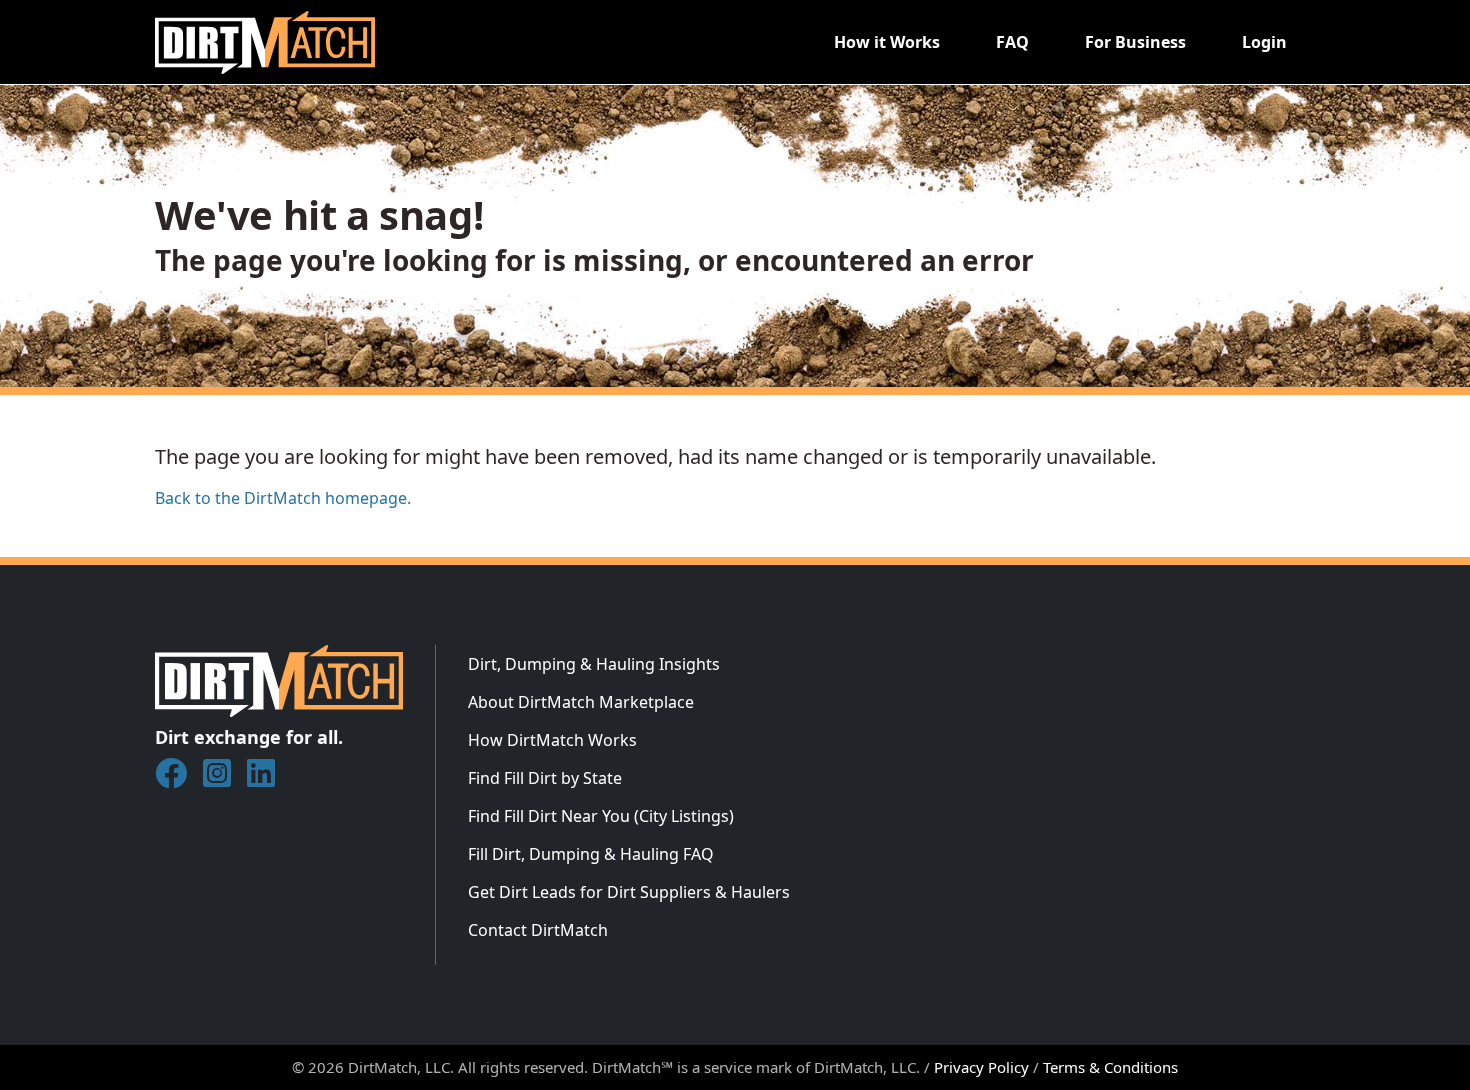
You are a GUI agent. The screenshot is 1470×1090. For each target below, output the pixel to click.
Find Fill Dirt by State (545, 778)
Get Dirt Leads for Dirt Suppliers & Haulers (629, 892)
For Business (1135, 42)
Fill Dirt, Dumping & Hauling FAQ (591, 854)
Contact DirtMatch (538, 930)
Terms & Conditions (1110, 1067)
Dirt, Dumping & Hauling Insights (594, 664)
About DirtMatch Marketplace (581, 702)
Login (1264, 42)
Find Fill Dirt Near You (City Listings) (601, 816)
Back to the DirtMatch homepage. (283, 498)
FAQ (1012, 42)
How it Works (887, 42)
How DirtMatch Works (552, 740)
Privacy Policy (981, 1067)
